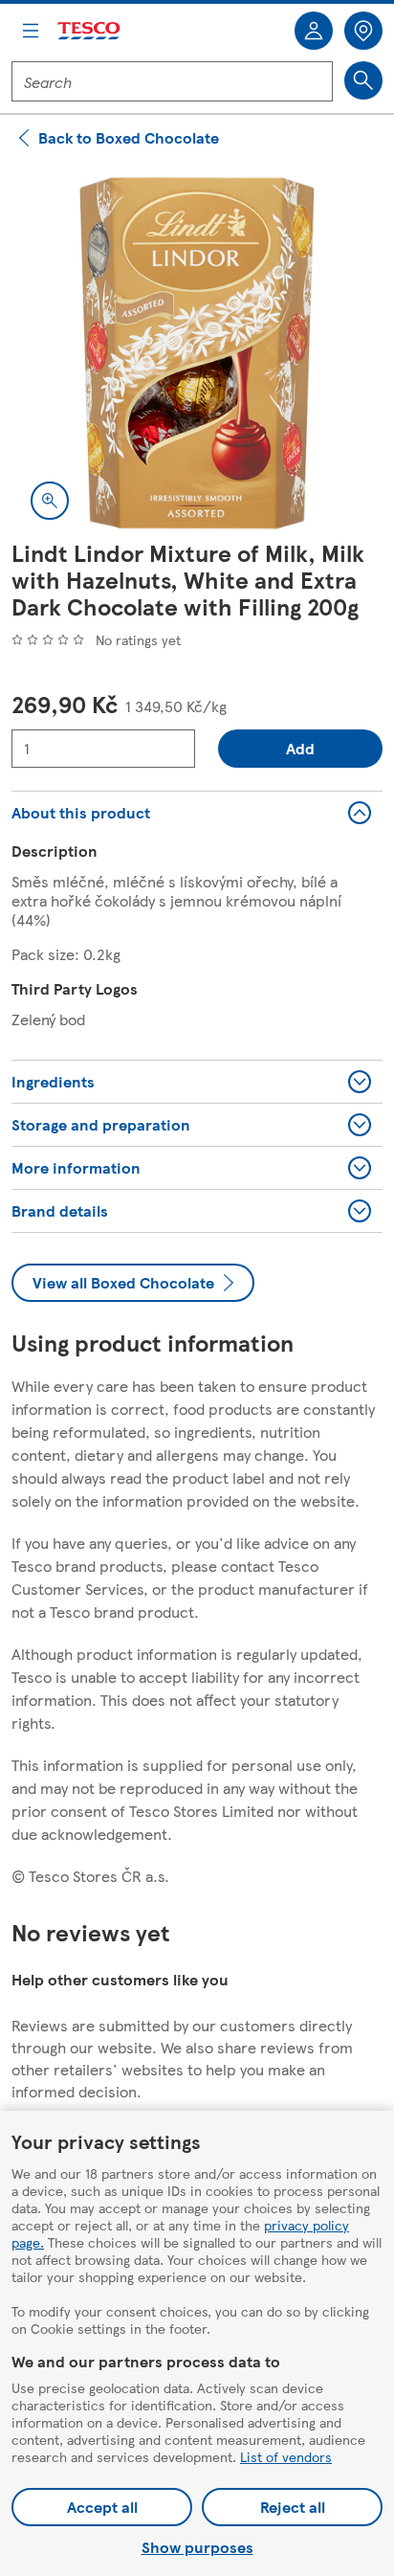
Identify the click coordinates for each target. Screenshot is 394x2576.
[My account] (314, 31)
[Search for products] (363, 80)
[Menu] (31, 31)
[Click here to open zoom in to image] (50, 501)
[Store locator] (363, 31)
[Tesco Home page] (90, 31)
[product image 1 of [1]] (197, 353)
